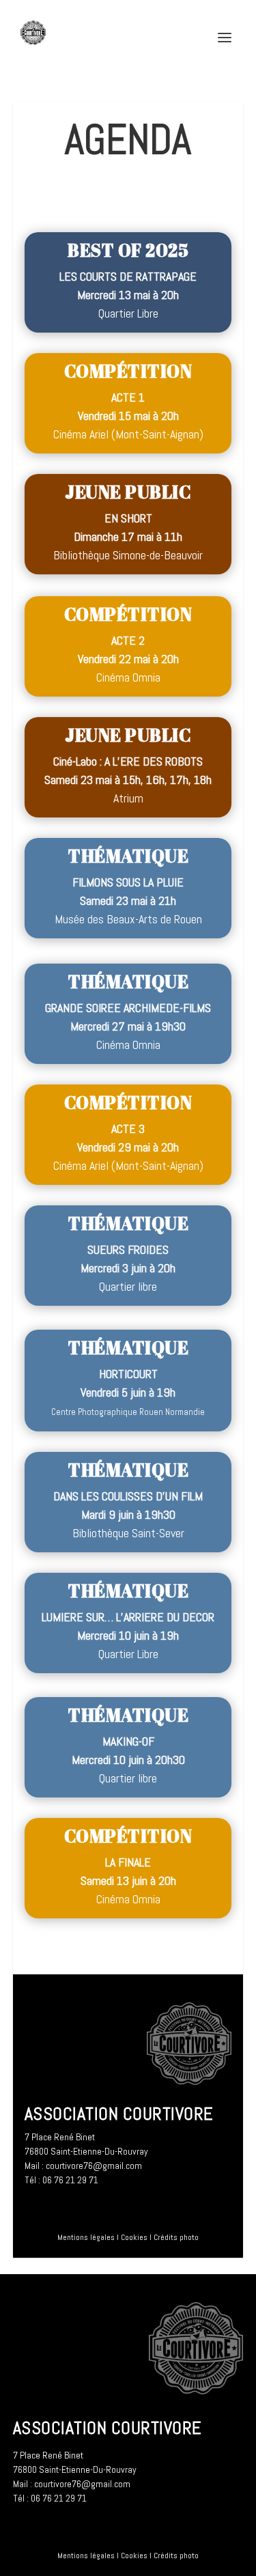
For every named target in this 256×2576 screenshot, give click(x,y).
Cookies (134, 2237)
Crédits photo (176, 2237)
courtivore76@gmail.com (94, 2166)
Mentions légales (86, 2237)
